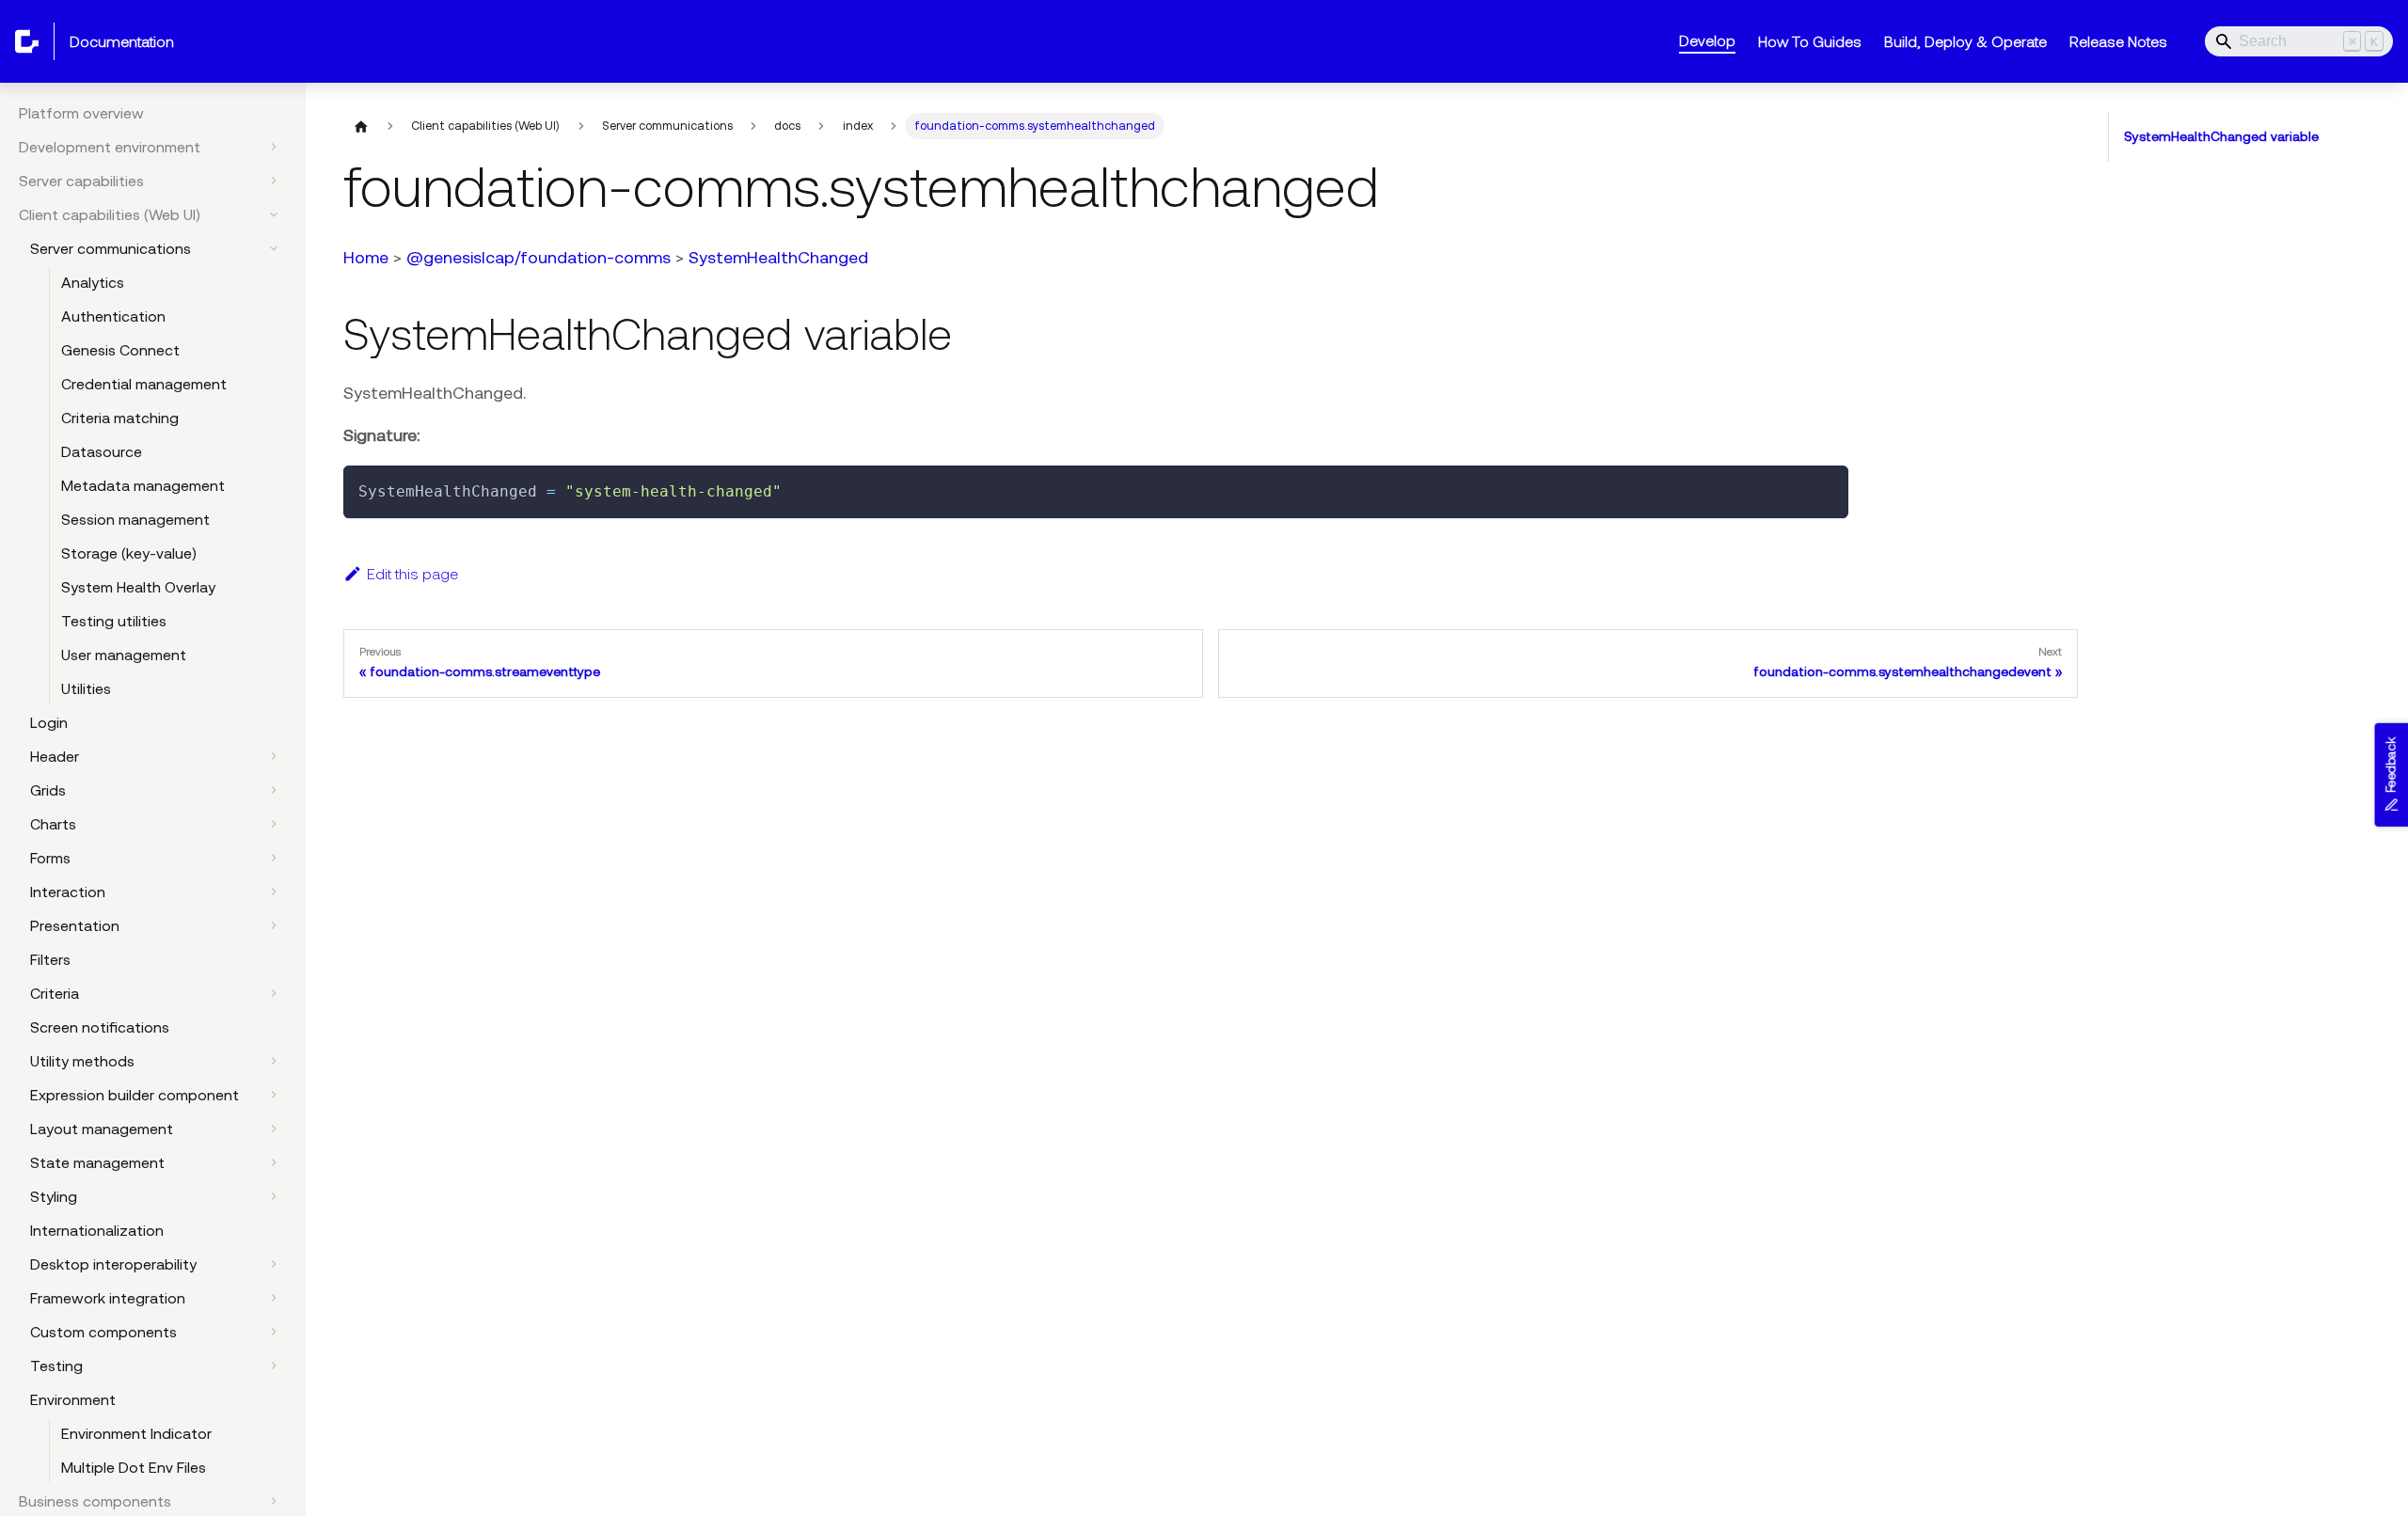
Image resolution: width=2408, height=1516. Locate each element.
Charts (53, 824)
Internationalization (97, 1230)
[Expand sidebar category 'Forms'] (274, 858)
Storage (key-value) (129, 553)
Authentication (113, 316)
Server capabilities (81, 181)
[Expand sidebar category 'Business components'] (274, 1501)
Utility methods (82, 1061)
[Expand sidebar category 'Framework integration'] (274, 1298)
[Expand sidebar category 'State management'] (274, 1162)
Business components (95, 1501)
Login (49, 722)
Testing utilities (114, 621)
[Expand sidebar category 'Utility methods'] (274, 1061)
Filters (50, 959)
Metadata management (143, 485)
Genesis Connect (120, 350)
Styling (54, 1196)
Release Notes (2118, 41)
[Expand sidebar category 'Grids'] (274, 790)
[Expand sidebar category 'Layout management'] (274, 1129)
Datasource (102, 451)
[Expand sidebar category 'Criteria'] (274, 993)
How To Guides (1810, 41)
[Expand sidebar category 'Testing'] (274, 1366)
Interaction (68, 892)
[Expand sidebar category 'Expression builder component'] (274, 1095)
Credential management (144, 384)
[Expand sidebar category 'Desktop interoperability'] (274, 1264)
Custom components (103, 1332)
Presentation (75, 925)
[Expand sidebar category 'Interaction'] (274, 892)
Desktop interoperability (113, 1264)
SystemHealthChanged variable (2221, 136)
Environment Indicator (136, 1433)
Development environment (110, 147)
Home (366, 257)
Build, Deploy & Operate (1965, 41)
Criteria (55, 993)
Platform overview (81, 113)
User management (124, 655)
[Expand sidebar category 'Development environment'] (274, 147)
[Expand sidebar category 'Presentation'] (274, 925)
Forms (50, 858)
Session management (135, 519)
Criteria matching (120, 418)
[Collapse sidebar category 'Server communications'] (274, 248)
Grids (48, 790)
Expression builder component (135, 1095)
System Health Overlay (138, 587)
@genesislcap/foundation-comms (539, 257)
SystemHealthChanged (778, 257)
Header (55, 756)
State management (97, 1162)
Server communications (111, 248)
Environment (73, 1399)
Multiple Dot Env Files (134, 1467)
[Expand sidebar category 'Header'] (274, 756)
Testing (56, 1366)
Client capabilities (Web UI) (110, 214)
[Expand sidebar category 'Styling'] (274, 1196)
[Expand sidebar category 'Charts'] (274, 824)
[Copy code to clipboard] (1825, 489)
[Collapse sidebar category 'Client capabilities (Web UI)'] (274, 214)
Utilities (86, 688)
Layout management (102, 1129)
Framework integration (108, 1298)
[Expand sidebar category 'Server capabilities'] (274, 181)
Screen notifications (100, 1027)
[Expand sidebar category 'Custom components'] (274, 1332)
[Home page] (361, 126)
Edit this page (412, 574)
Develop (1707, 40)
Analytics (93, 282)
